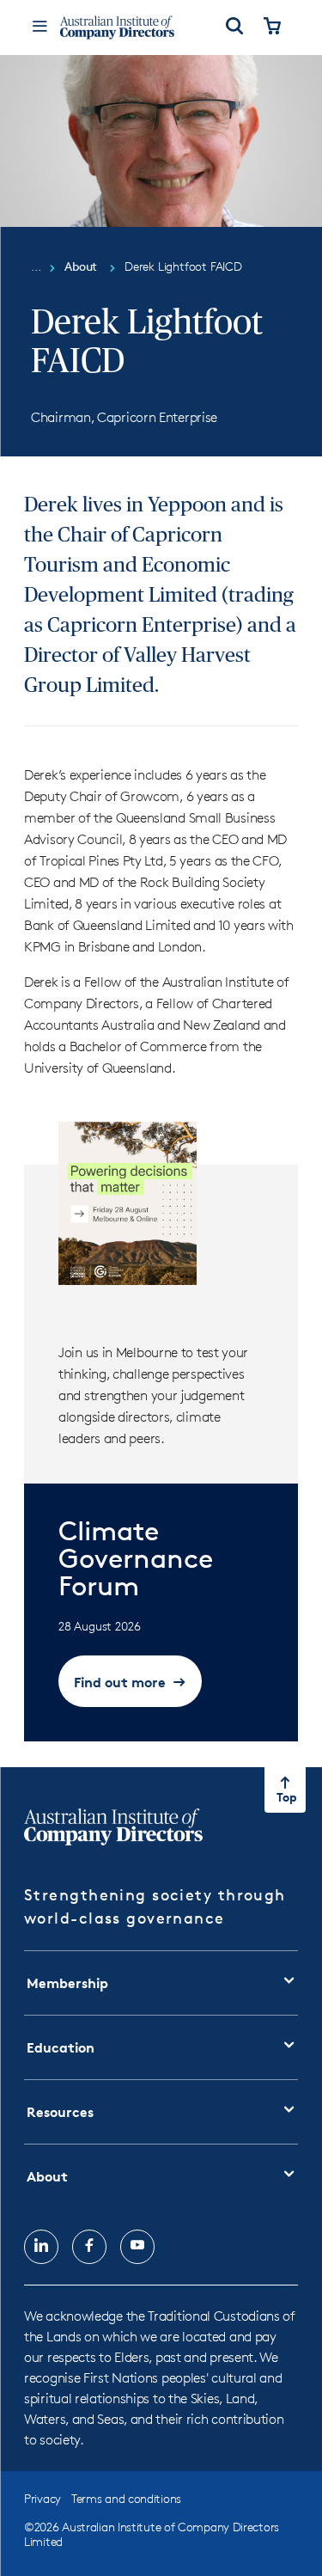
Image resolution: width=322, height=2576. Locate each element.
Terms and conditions (126, 2498)
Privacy (43, 2498)
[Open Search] (234, 28)
